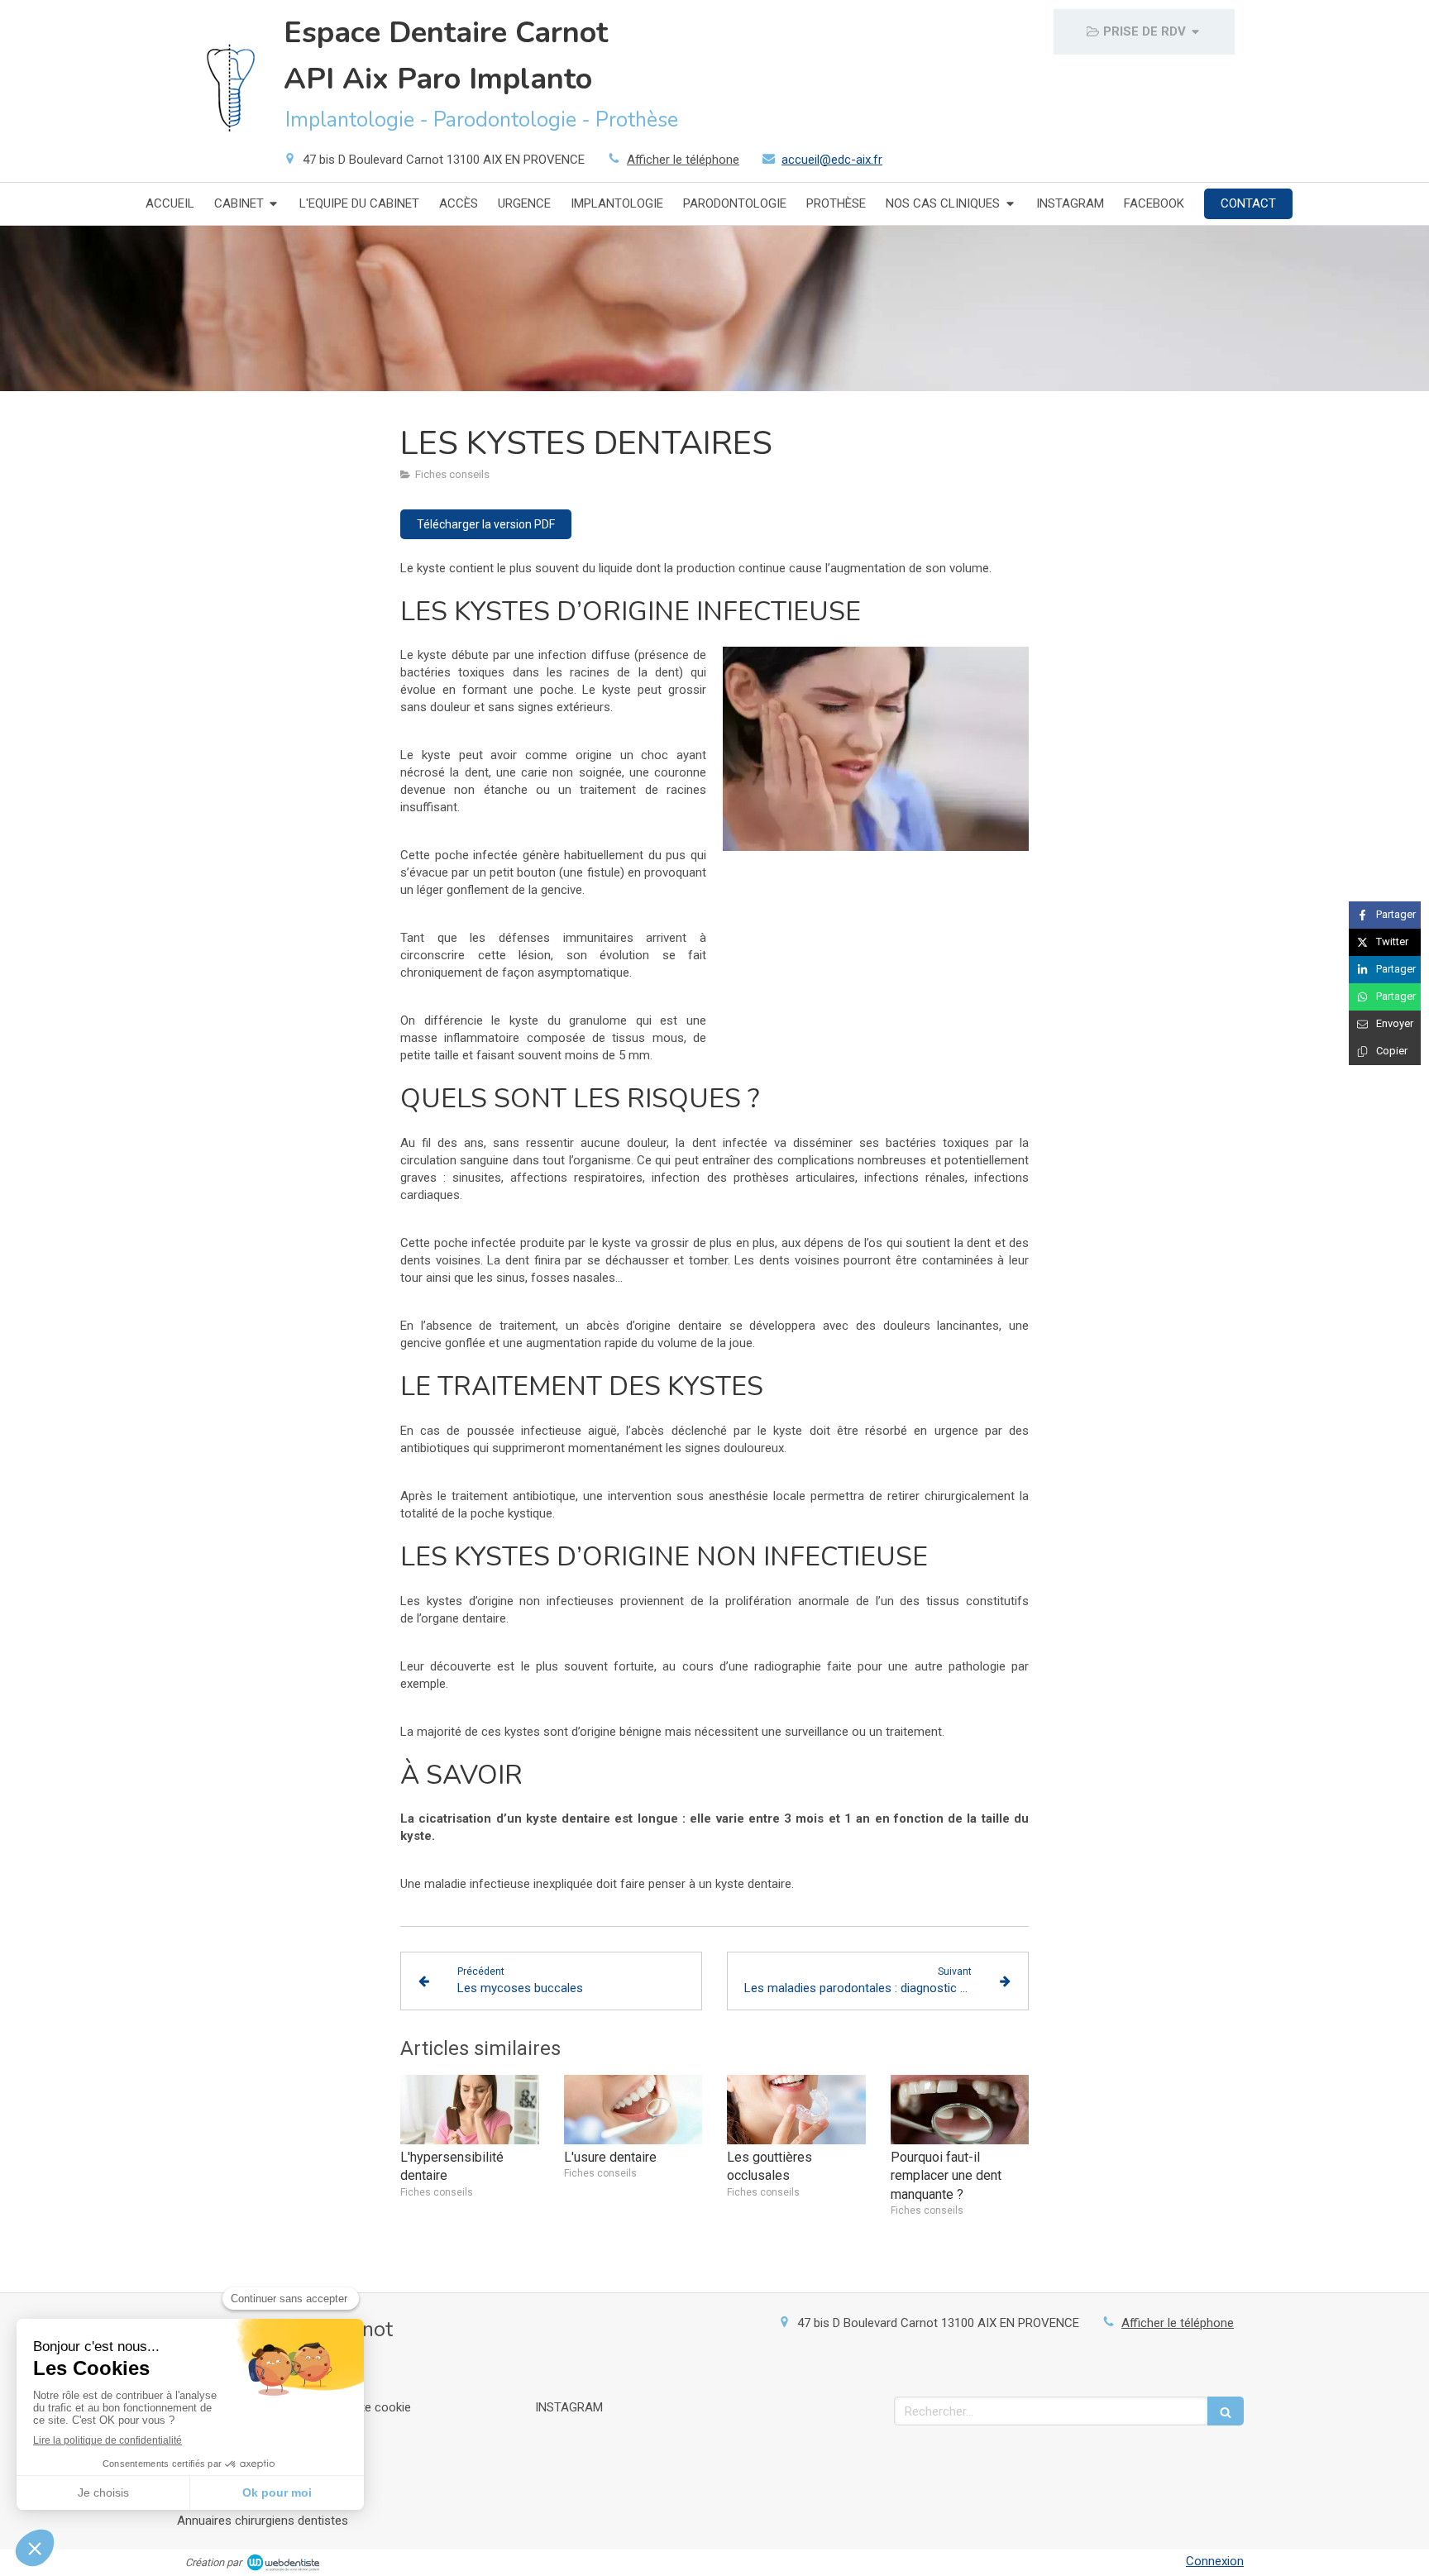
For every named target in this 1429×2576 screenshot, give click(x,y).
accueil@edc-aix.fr (832, 160)
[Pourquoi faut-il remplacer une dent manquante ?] (960, 2110)
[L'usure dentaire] (633, 2110)
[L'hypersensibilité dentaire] (470, 2110)
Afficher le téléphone (683, 160)
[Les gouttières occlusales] (796, 2110)
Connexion (1215, 2561)
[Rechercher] (1226, 2411)
